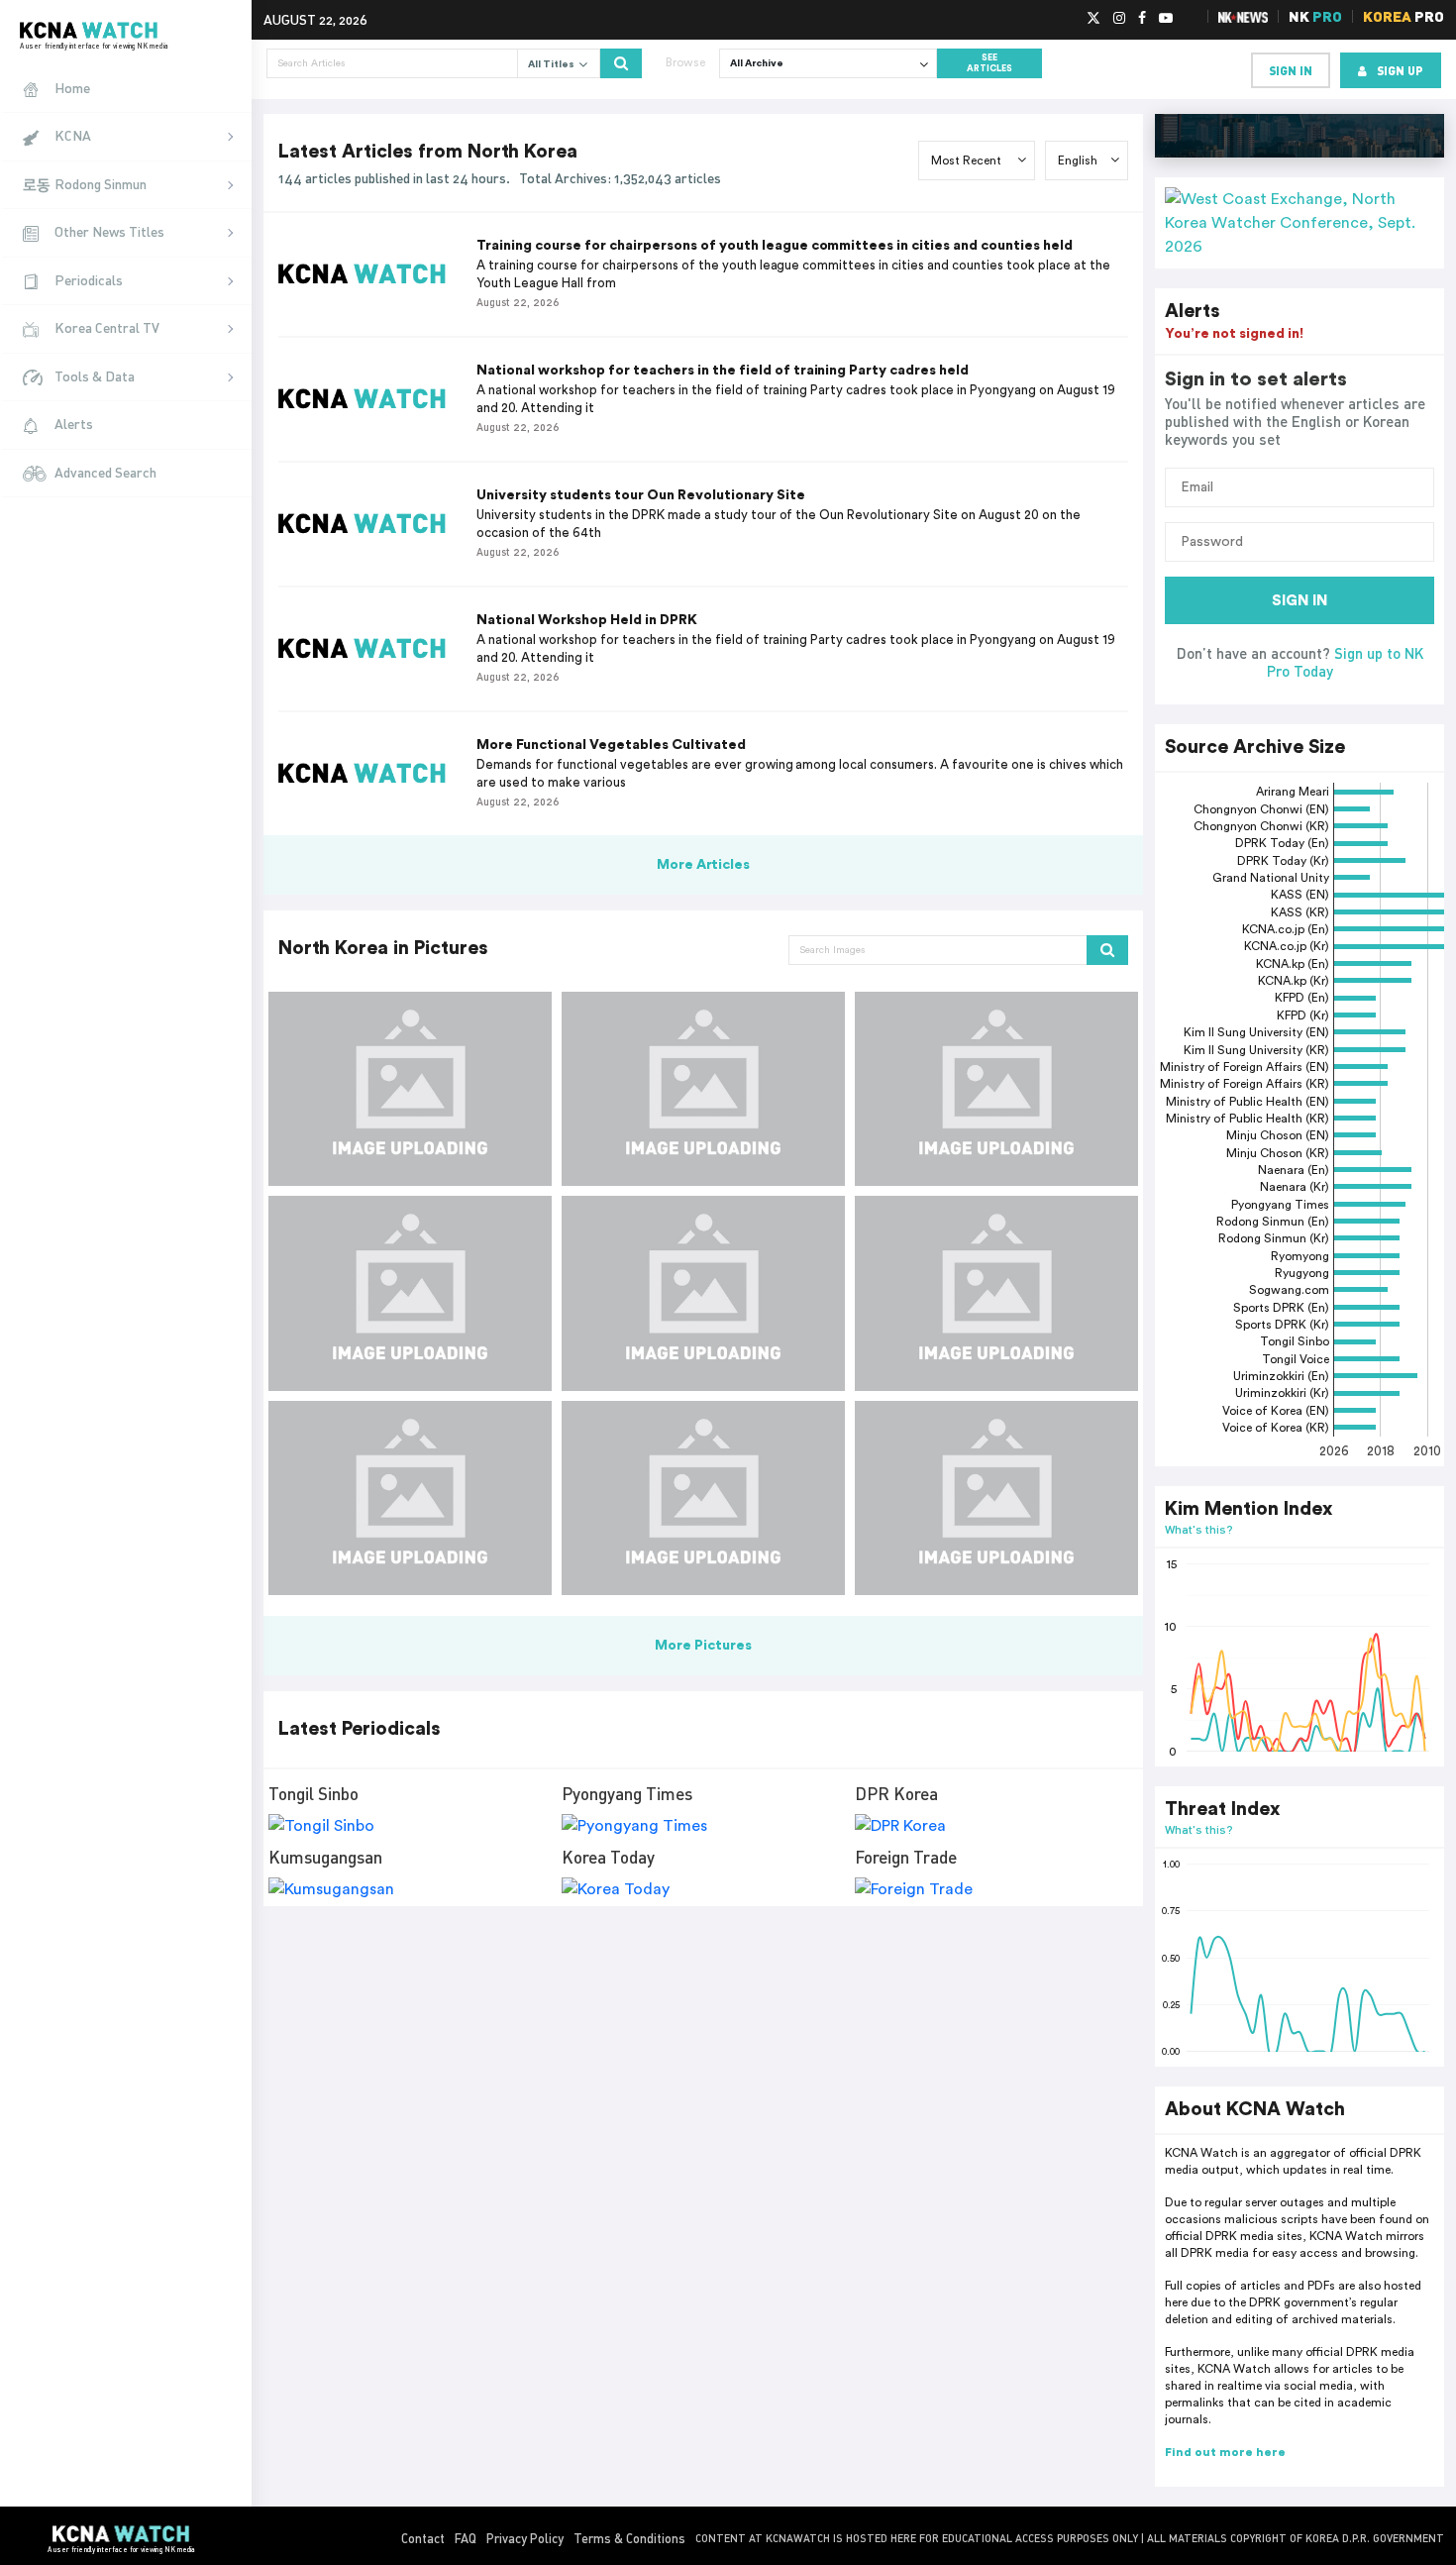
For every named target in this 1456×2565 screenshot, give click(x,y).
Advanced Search (105, 472)
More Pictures (703, 1646)
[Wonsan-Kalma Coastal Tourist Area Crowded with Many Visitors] (410, 1089)
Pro (1404, 16)
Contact (423, 2538)
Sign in (1291, 70)
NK (1315, 16)
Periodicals (89, 280)
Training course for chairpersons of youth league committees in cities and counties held (775, 246)
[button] (1300, 223)
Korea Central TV (107, 327)
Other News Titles (109, 231)
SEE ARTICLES (989, 63)
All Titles (553, 64)
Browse (685, 62)
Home (72, 88)
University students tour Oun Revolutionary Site (641, 495)
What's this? (1199, 1529)
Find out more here (1225, 2452)
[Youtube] (1166, 19)
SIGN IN (1300, 601)
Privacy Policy (525, 2538)
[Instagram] (1119, 19)
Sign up (1400, 70)
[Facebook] (1142, 19)
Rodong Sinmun (101, 184)
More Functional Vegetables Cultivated (611, 745)
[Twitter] (1093, 19)
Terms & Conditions (629, 2538)
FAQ (466, 2538)
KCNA (73, 135)
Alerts (74, 424)
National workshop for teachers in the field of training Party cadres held (723, 371)
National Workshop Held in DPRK (587, 620)
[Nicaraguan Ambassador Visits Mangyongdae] (410, 1293)
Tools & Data (95, 376)
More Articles (704, 865)
